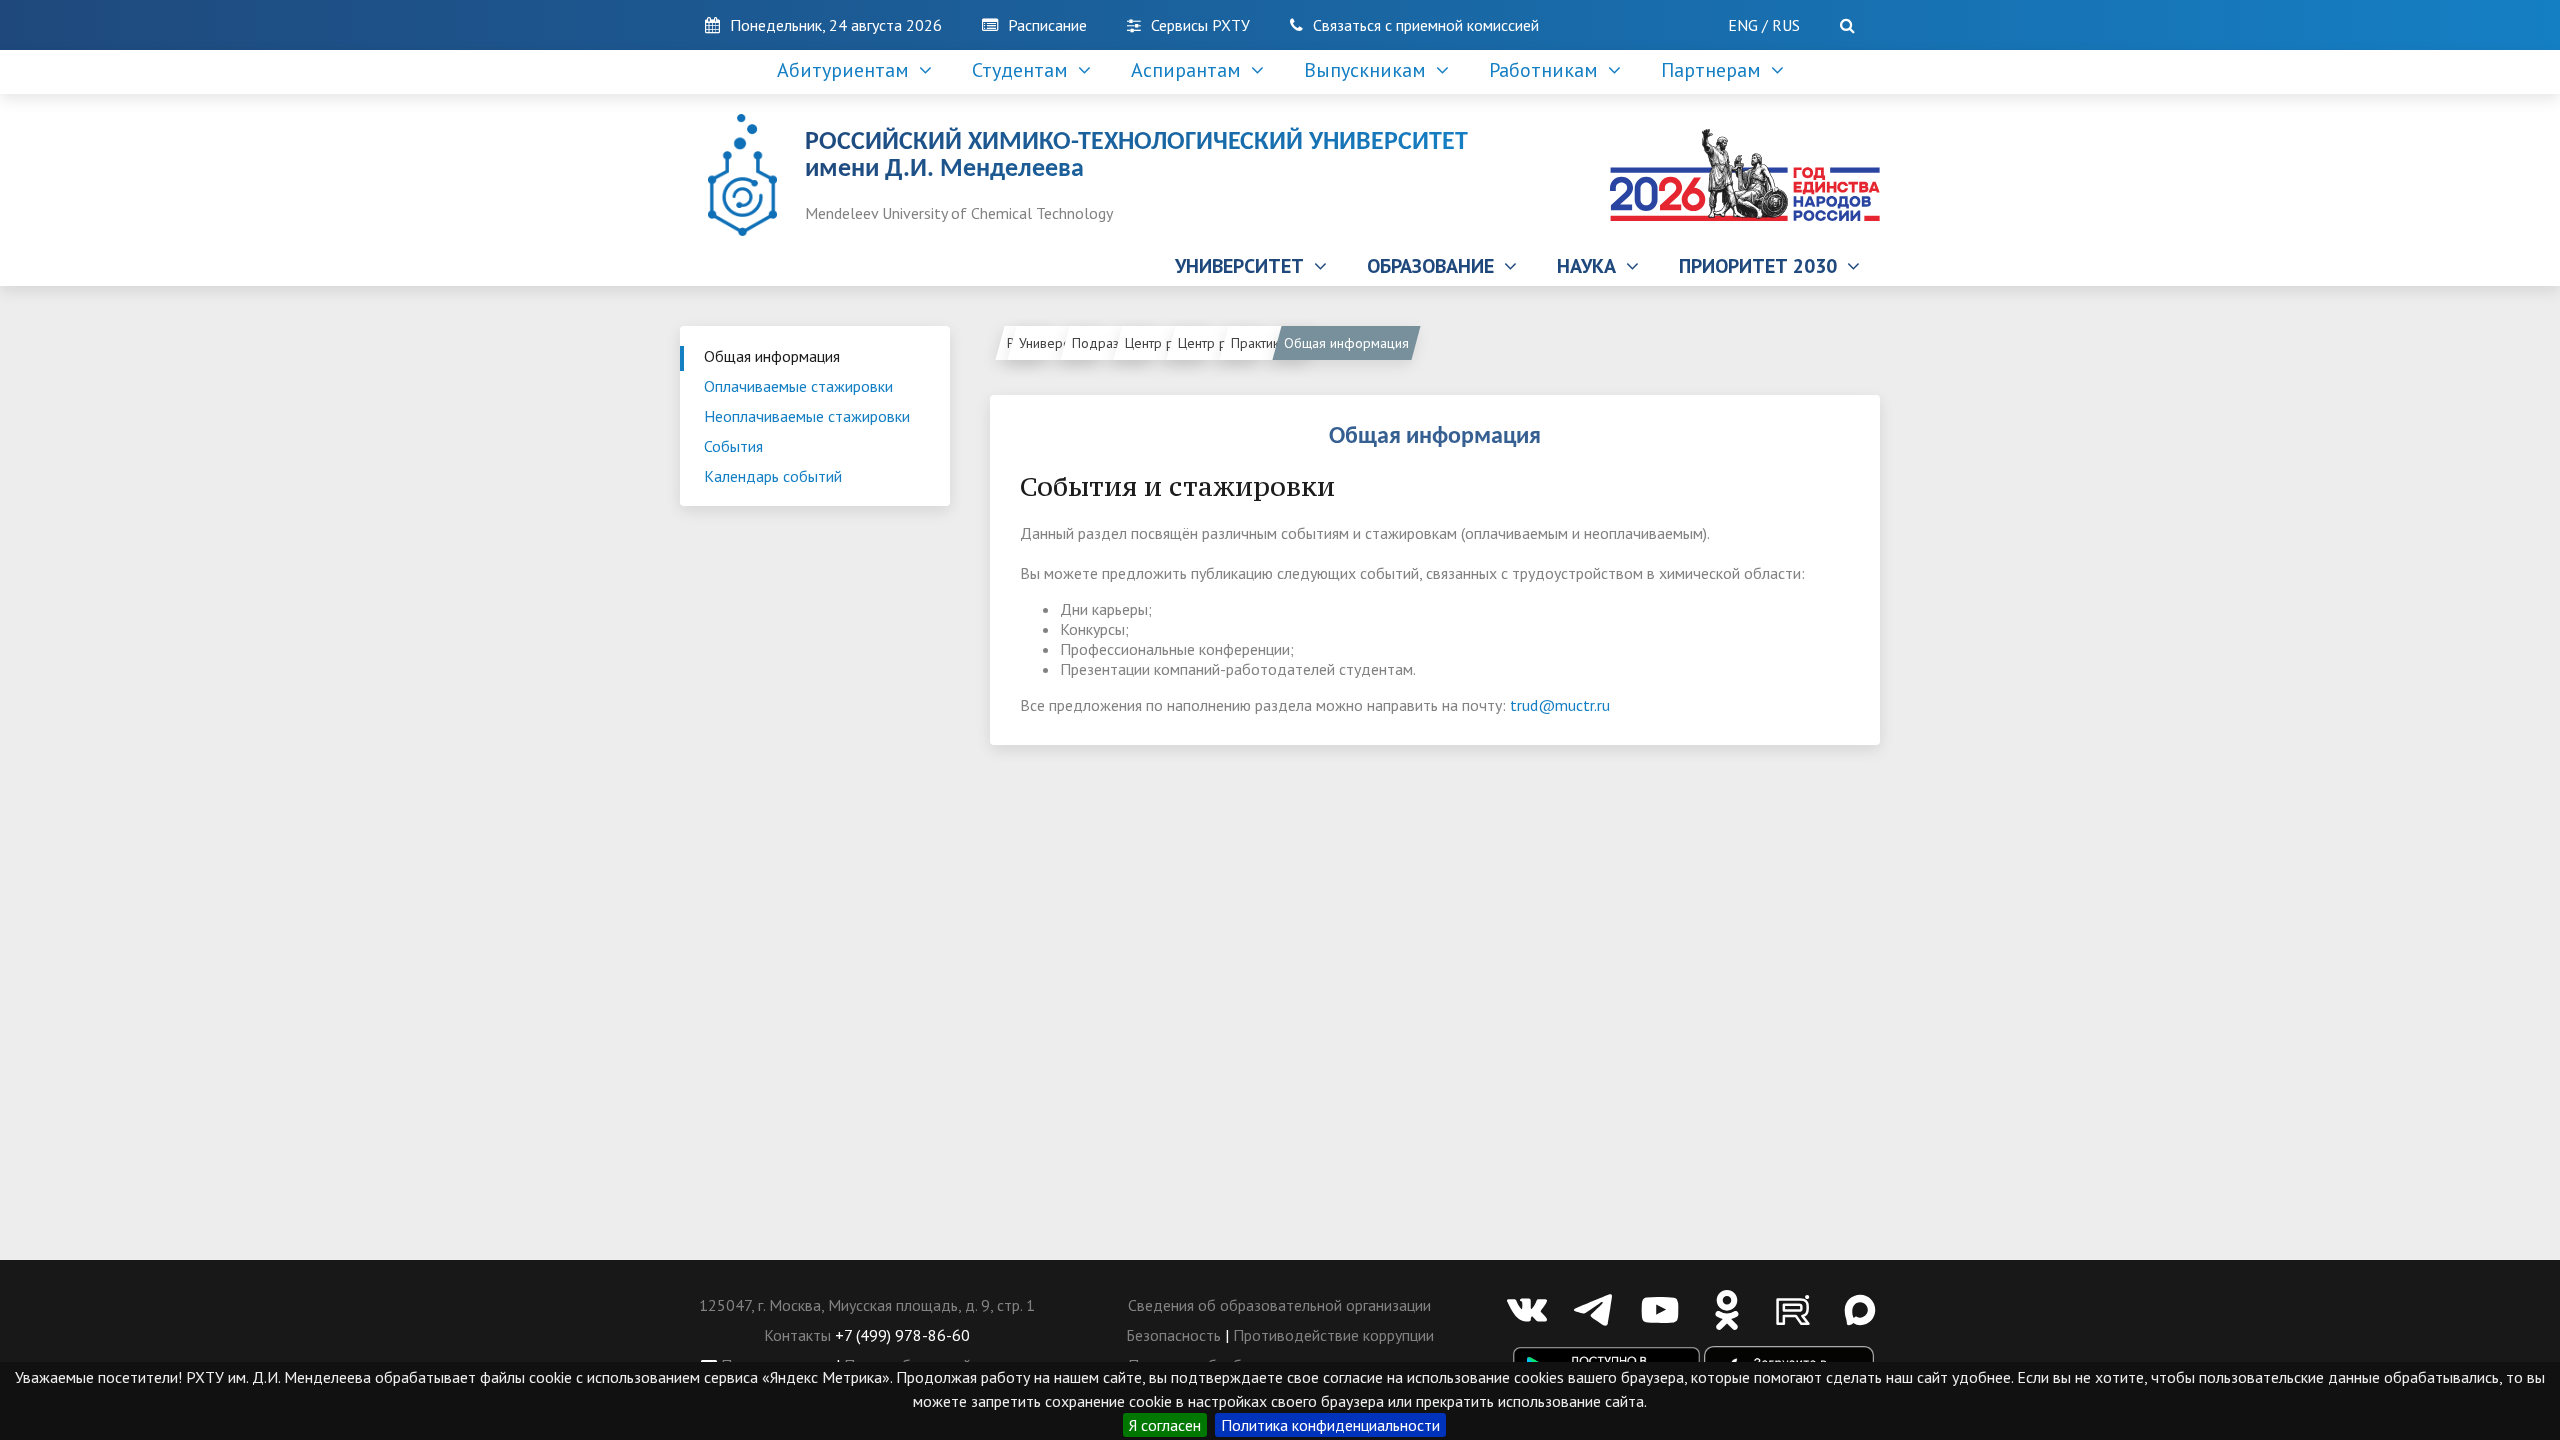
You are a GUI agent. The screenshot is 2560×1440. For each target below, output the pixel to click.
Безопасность (1173, 1335)
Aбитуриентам (848, 70)
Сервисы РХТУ (1200, 25)
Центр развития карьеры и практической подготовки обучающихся (1165, 343)
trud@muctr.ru (1560, 705)
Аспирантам (1191, 70)
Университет (1056, 343)
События (733, 446)
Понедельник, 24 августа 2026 (836, 25)
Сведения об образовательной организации (1279, 1305)
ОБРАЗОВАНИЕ (1435, 266)
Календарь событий (773, 476)
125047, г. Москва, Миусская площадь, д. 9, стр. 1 (867, 1305)
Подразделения (1112, 343)
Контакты (797, 1335)
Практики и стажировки (1271, 343)
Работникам (1548, 70)
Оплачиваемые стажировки (798, 386)
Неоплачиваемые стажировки (807, 416)
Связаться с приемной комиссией (1426, 25)
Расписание (1047, 25)
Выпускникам (1370, 70)
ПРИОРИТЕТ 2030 (1763, 266)
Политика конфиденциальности (1330, 1425)
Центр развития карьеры (1218, 343)
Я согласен (1165, 1425)
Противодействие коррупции (1333, 1335)
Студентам (1025, 70)
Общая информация (772, 356)
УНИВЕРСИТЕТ (1244, 266)
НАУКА (1591, 266)
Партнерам (1716, 70)
